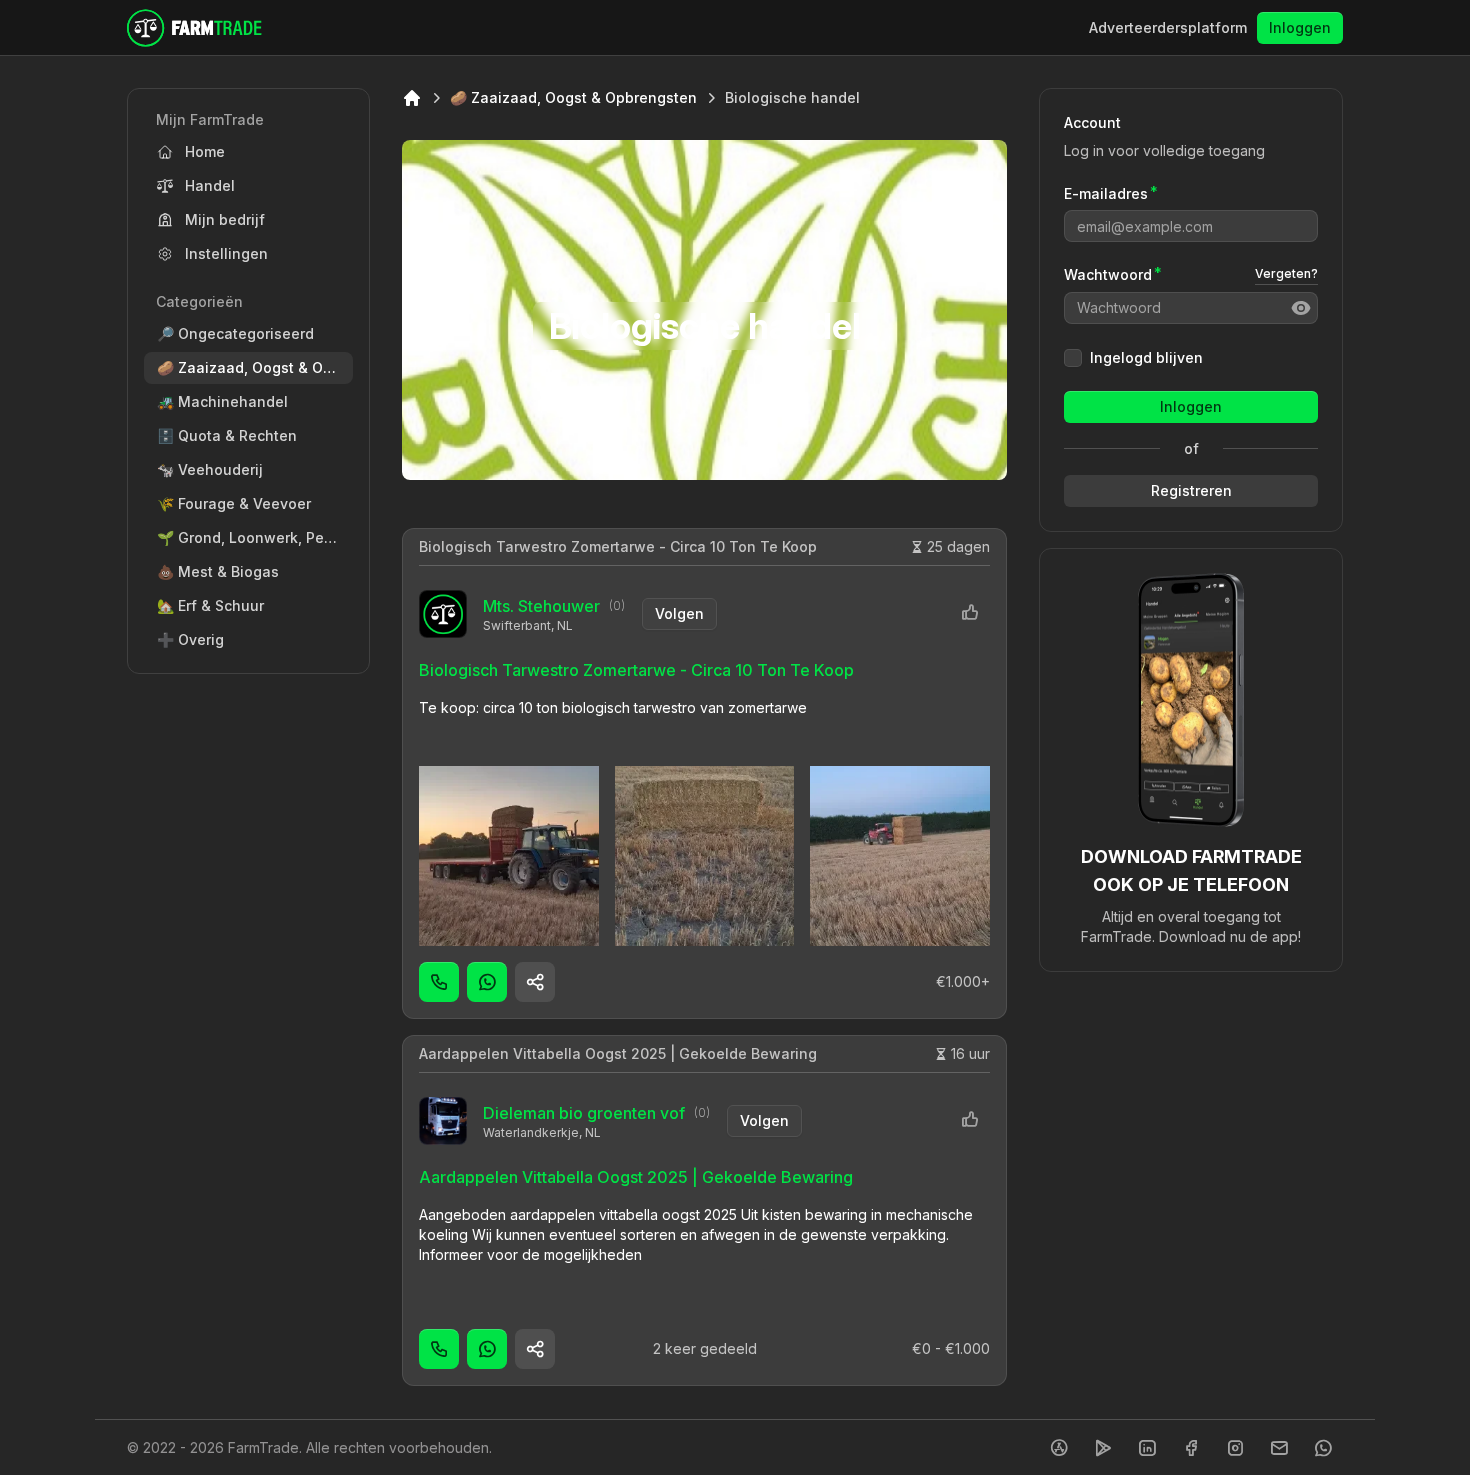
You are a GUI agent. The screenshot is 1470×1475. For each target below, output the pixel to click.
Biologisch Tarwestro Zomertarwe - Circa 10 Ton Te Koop (618, 546)
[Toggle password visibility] (1301, 308)
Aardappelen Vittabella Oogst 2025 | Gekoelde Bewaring (618, 1053)
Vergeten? (1286, 274)
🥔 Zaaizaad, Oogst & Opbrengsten (573, 97)
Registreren (1191, 490)
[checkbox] (1073, 358)
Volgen (679, 613)
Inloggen (1300, 27)
